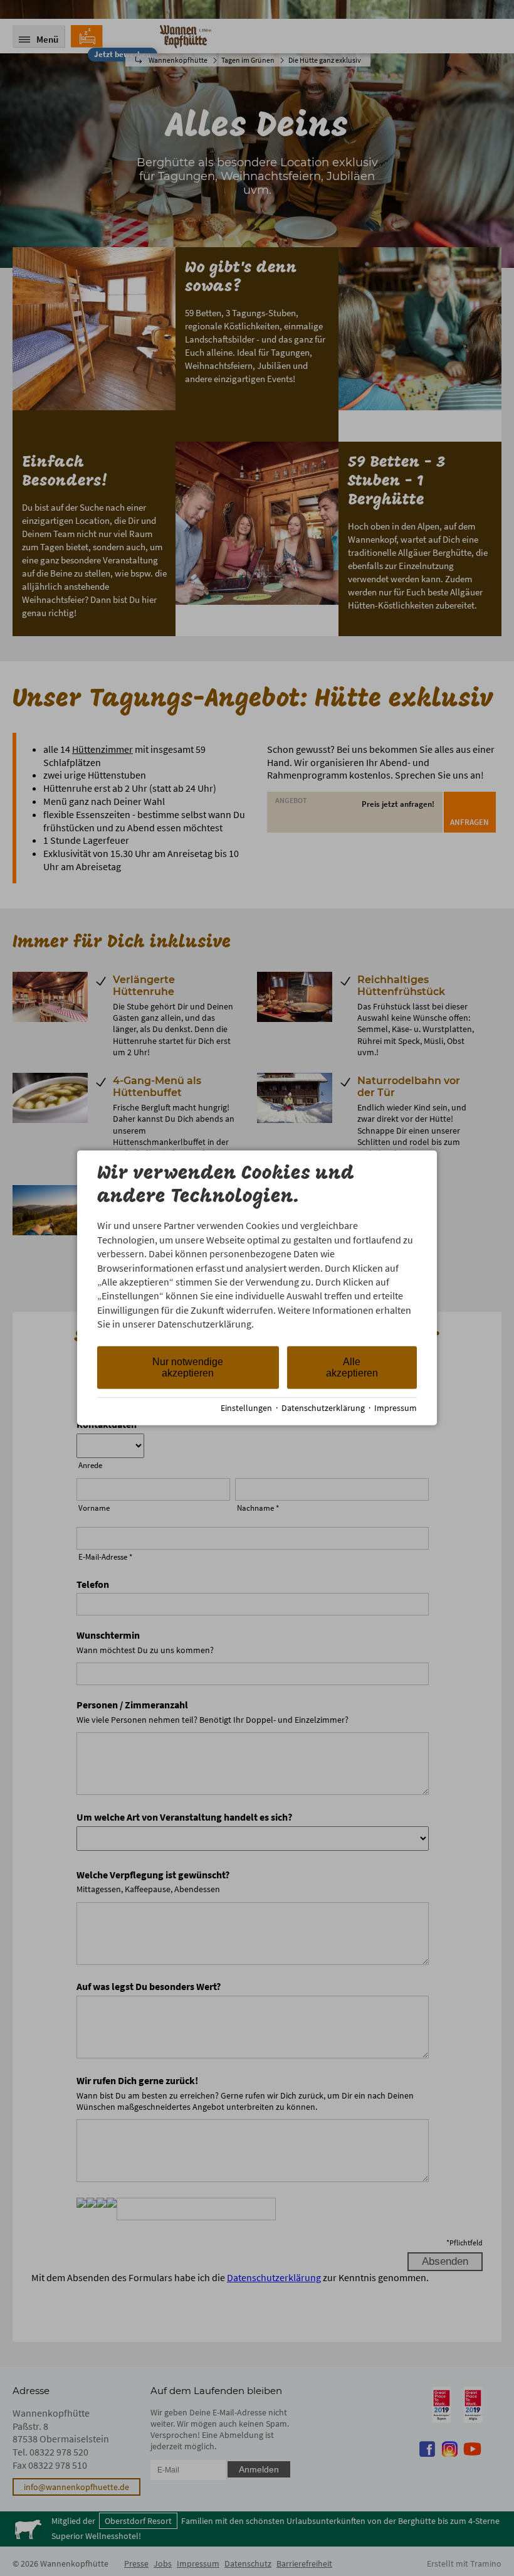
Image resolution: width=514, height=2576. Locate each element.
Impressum (396, 1408)
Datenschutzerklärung (323, 1408)
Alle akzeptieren (352, 1367)
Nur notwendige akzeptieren (188, 1367)
